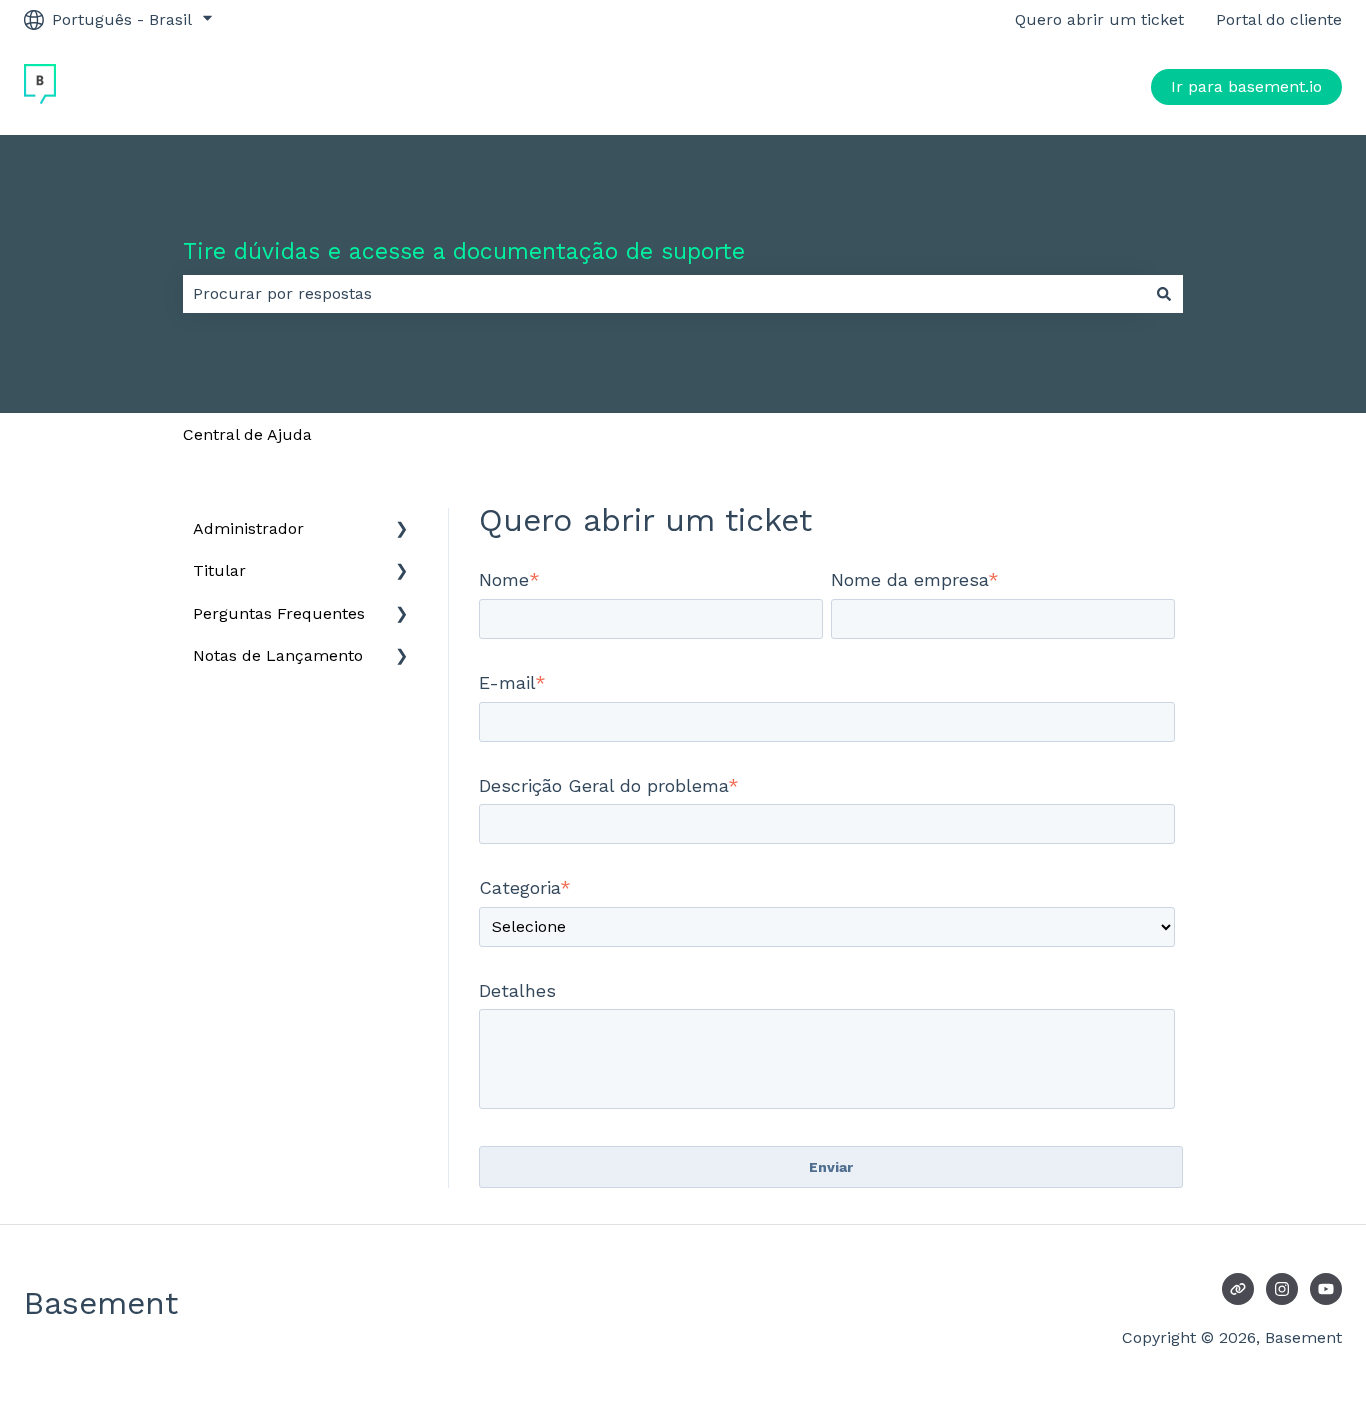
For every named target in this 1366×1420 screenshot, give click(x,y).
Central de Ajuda (247, 434)
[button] (402, 530)
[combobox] (664, 294)
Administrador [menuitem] (248, 528)
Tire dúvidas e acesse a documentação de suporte (464, 251)
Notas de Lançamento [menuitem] (278, 655)
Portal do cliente (1279, 19)
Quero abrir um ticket (1099, 19)
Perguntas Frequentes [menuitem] (279, 613)
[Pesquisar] (1164, 294)
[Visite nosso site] (1238, 1289)
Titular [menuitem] (219, 570)
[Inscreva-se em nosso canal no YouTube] (1326, 1289)
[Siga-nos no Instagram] (1282, 1289)
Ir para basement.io (1246, 86)
